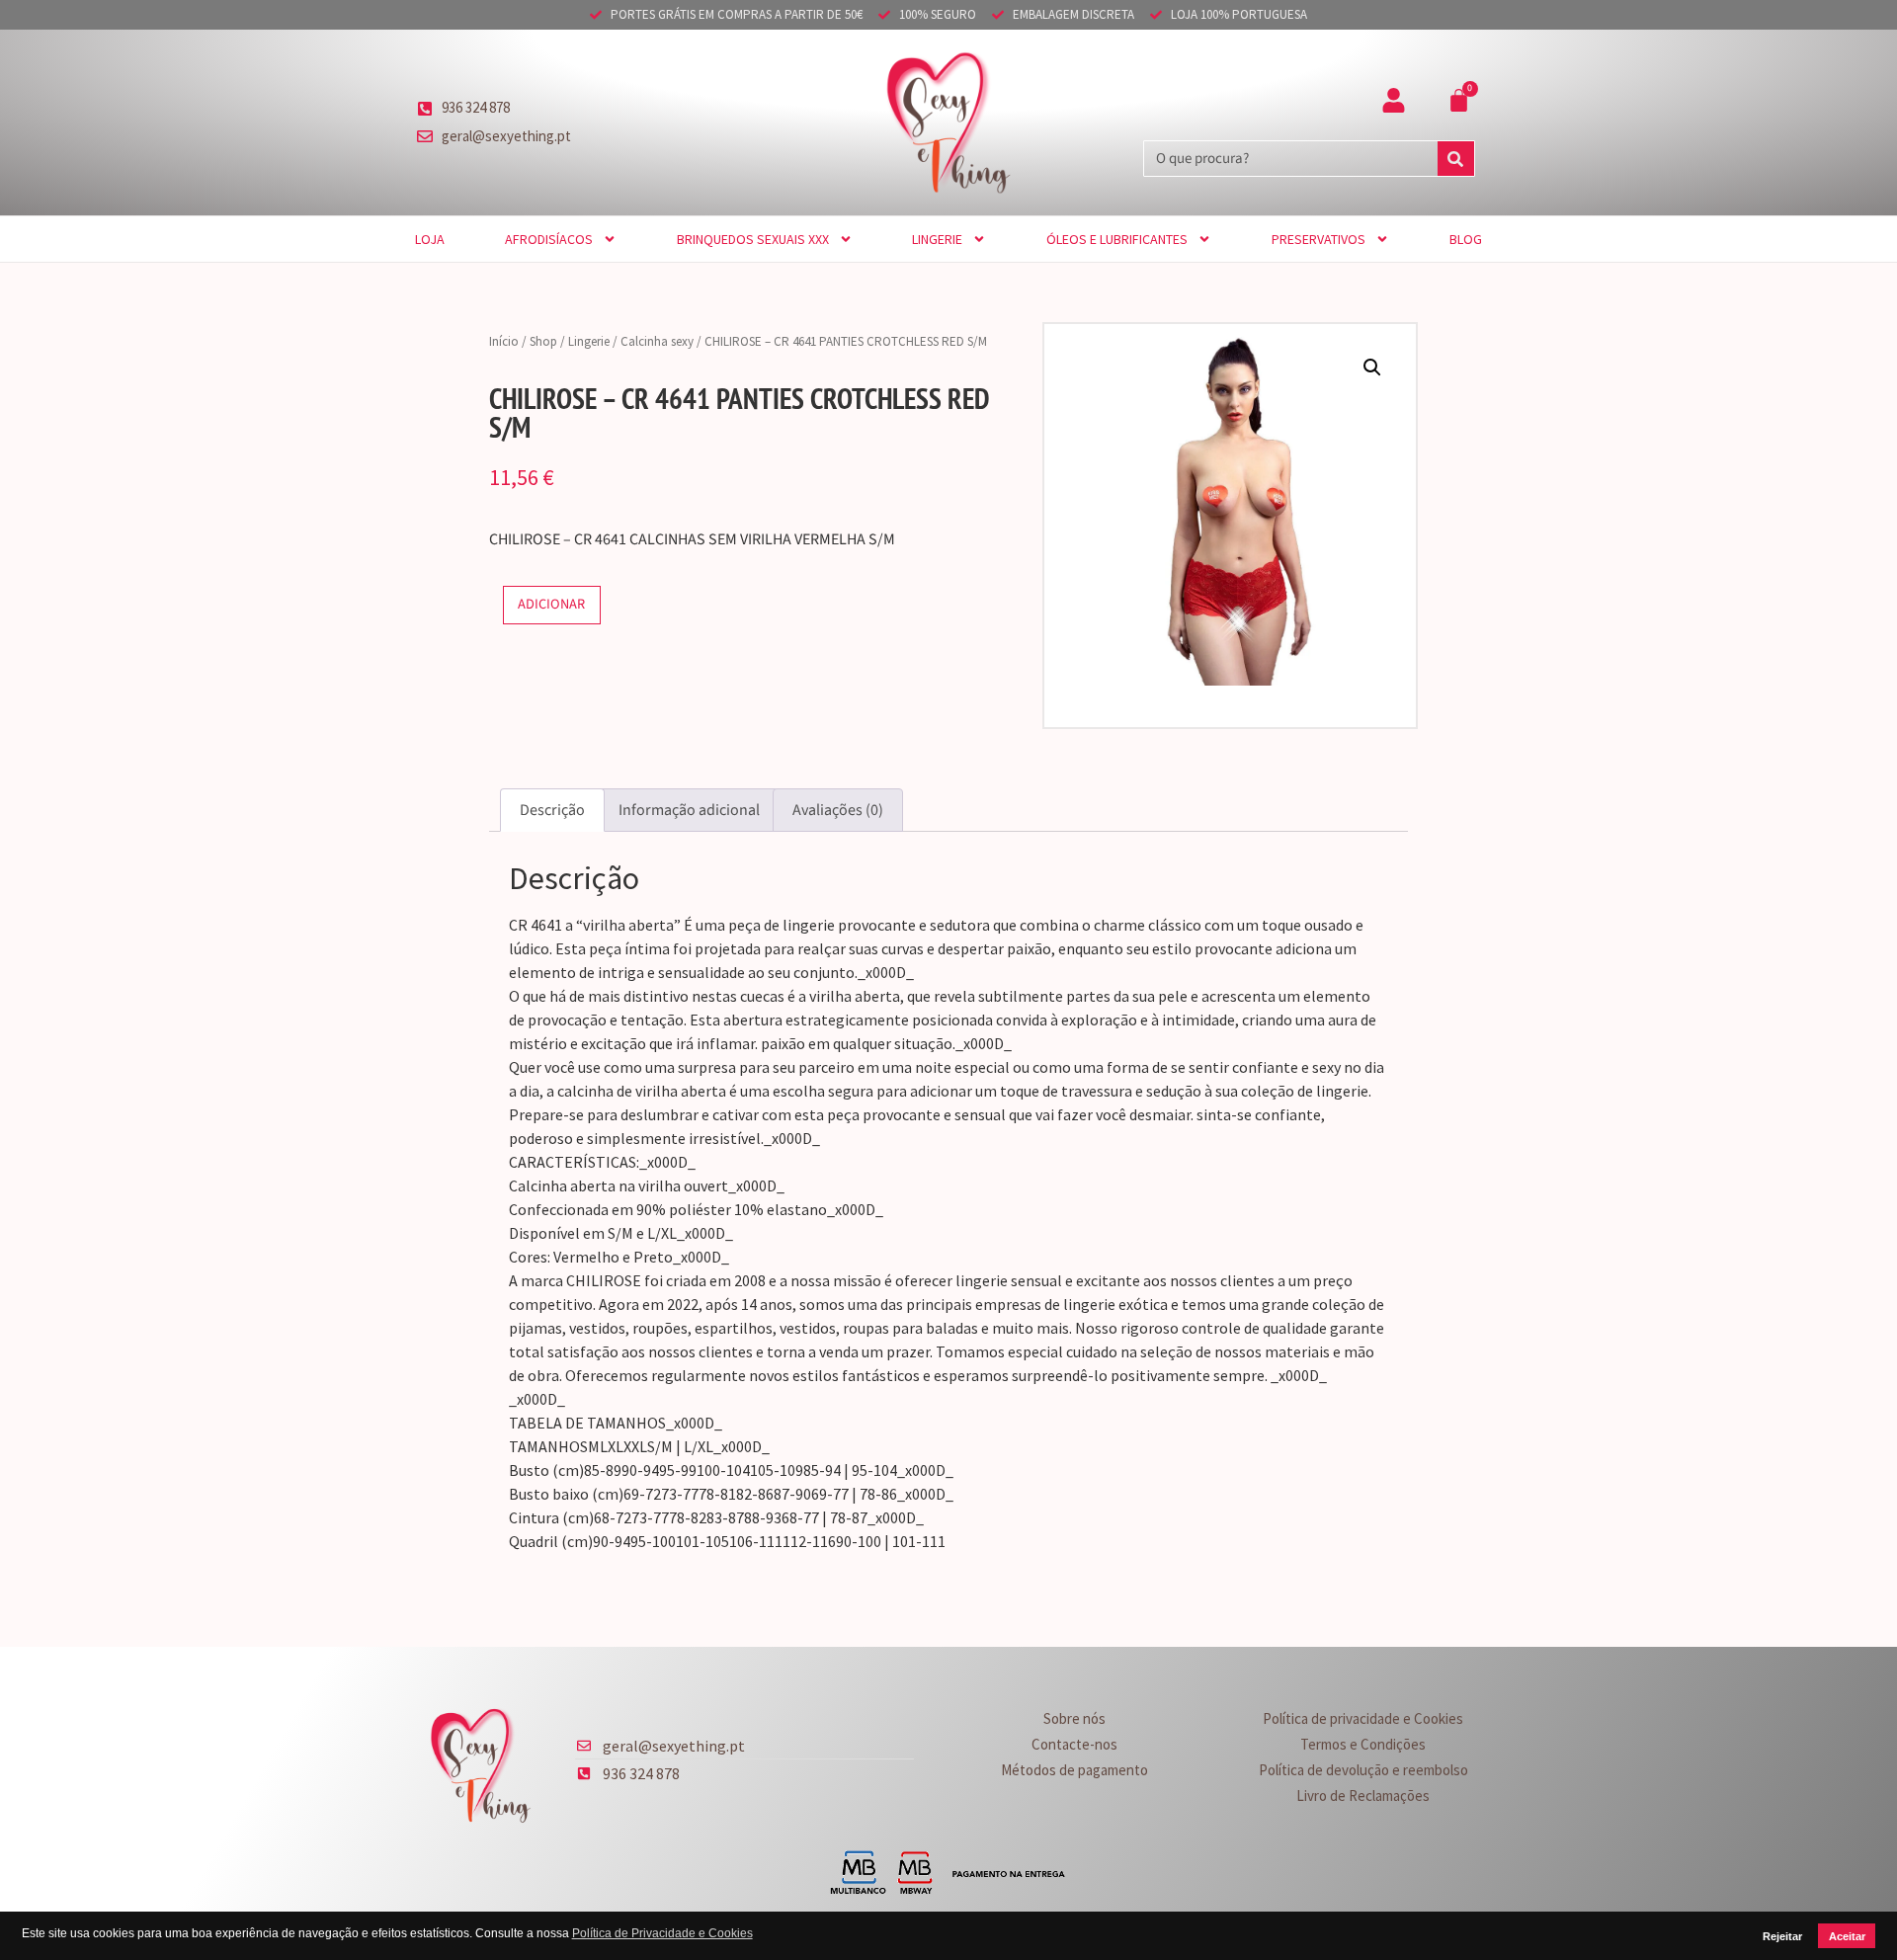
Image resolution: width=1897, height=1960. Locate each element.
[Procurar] (1456, 159)
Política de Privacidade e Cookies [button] (662, 1933)
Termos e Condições (1363, 1744)
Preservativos (1319, 239)
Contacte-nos (1074, 1744)
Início (504, 341)
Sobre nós (1074, 1718)
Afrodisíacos (549, 239)
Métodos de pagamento (1074, 1770)
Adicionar (551, 604)
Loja (430, 239)
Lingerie (937, 239)
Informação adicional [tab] (689, 810)
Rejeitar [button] (1782, 1936)
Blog (1466, 239)
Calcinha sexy (657, 341)
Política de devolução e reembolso (1363, 1770)
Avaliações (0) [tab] (838, 810)
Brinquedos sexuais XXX (753, 239)
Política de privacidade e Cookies (1363, 1718)
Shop (543, 341)
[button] (1372, 367)
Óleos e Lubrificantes (1117, 239)
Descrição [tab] (552, 810)
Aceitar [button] (1847, 1936)
